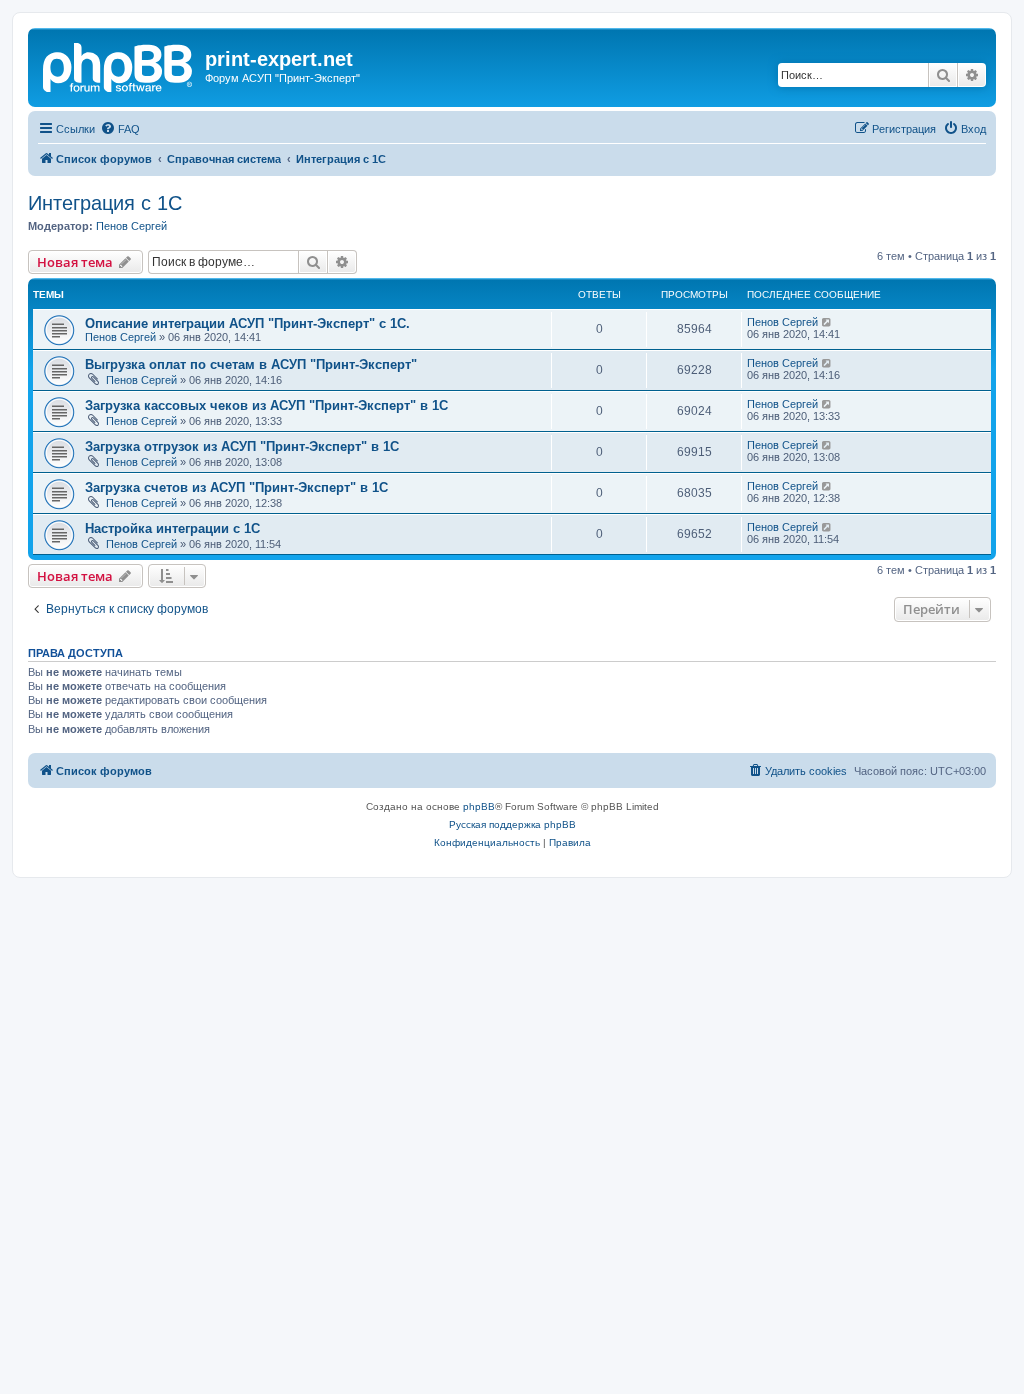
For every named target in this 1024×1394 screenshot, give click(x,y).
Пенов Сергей (131, 226)
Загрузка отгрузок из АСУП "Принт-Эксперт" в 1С (242, 446)
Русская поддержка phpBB (512, 824)
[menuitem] (120, 129)
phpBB (479, 806)
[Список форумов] (119, 65)
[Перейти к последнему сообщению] (827, 322)
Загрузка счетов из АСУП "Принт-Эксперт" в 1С (236, 487)
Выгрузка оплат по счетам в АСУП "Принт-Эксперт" (251, 364)
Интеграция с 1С (105, 203)
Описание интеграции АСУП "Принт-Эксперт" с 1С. (247, 323)
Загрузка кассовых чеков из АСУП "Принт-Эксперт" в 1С (266, 405)
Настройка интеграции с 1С (172, 528)
